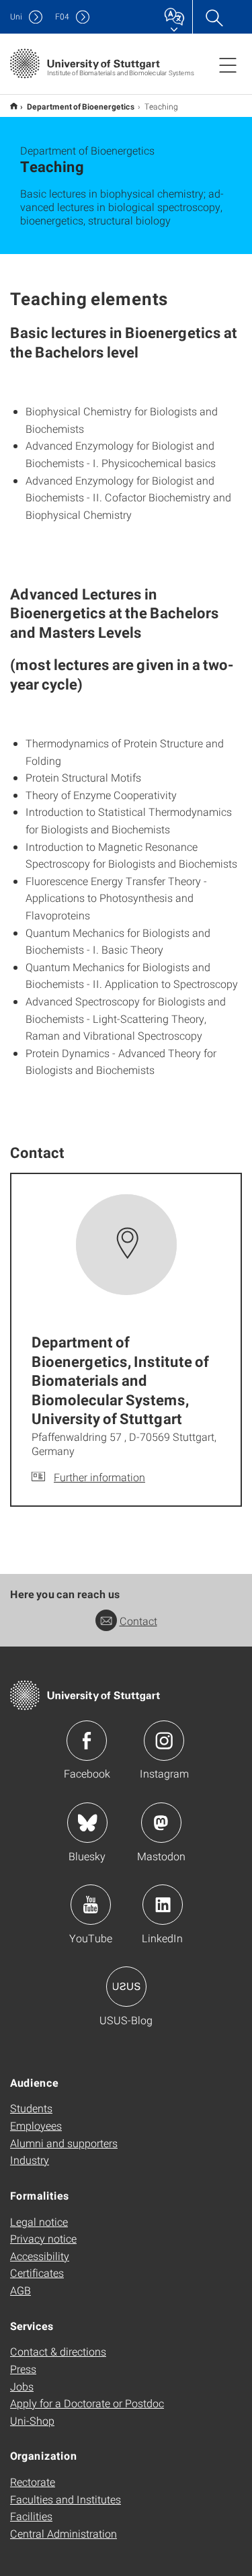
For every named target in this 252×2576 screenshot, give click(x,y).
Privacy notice (43, 2238)
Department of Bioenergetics (81, 106)
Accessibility (40, 2256)
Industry (30, 2160)
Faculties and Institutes (66, 2499)
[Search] (214, 17)
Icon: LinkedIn (163, 1905)
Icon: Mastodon (161, 1823)
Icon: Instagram (164, 1741)
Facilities (31, 2516)
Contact (138, 1621)
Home (14, 106)
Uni (16, 16)
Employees (36, 2125)
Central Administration (64, 2533)
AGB (20, 2290)
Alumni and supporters (64, 2143)
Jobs (22, 2386)
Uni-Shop (32, 2420)
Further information (99, 1477)
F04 (62, 16)
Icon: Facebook (87, 1741)
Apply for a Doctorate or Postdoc (87, 2403)
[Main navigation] (228, 65)
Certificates (37, 2273)
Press (23, 2369)
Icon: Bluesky (87, 1823)
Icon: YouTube (91, 1905)
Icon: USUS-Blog (126, 1987)
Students (31, 2108)
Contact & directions (58, 2351)
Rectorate (33, 2482)
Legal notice (39, 2221)
